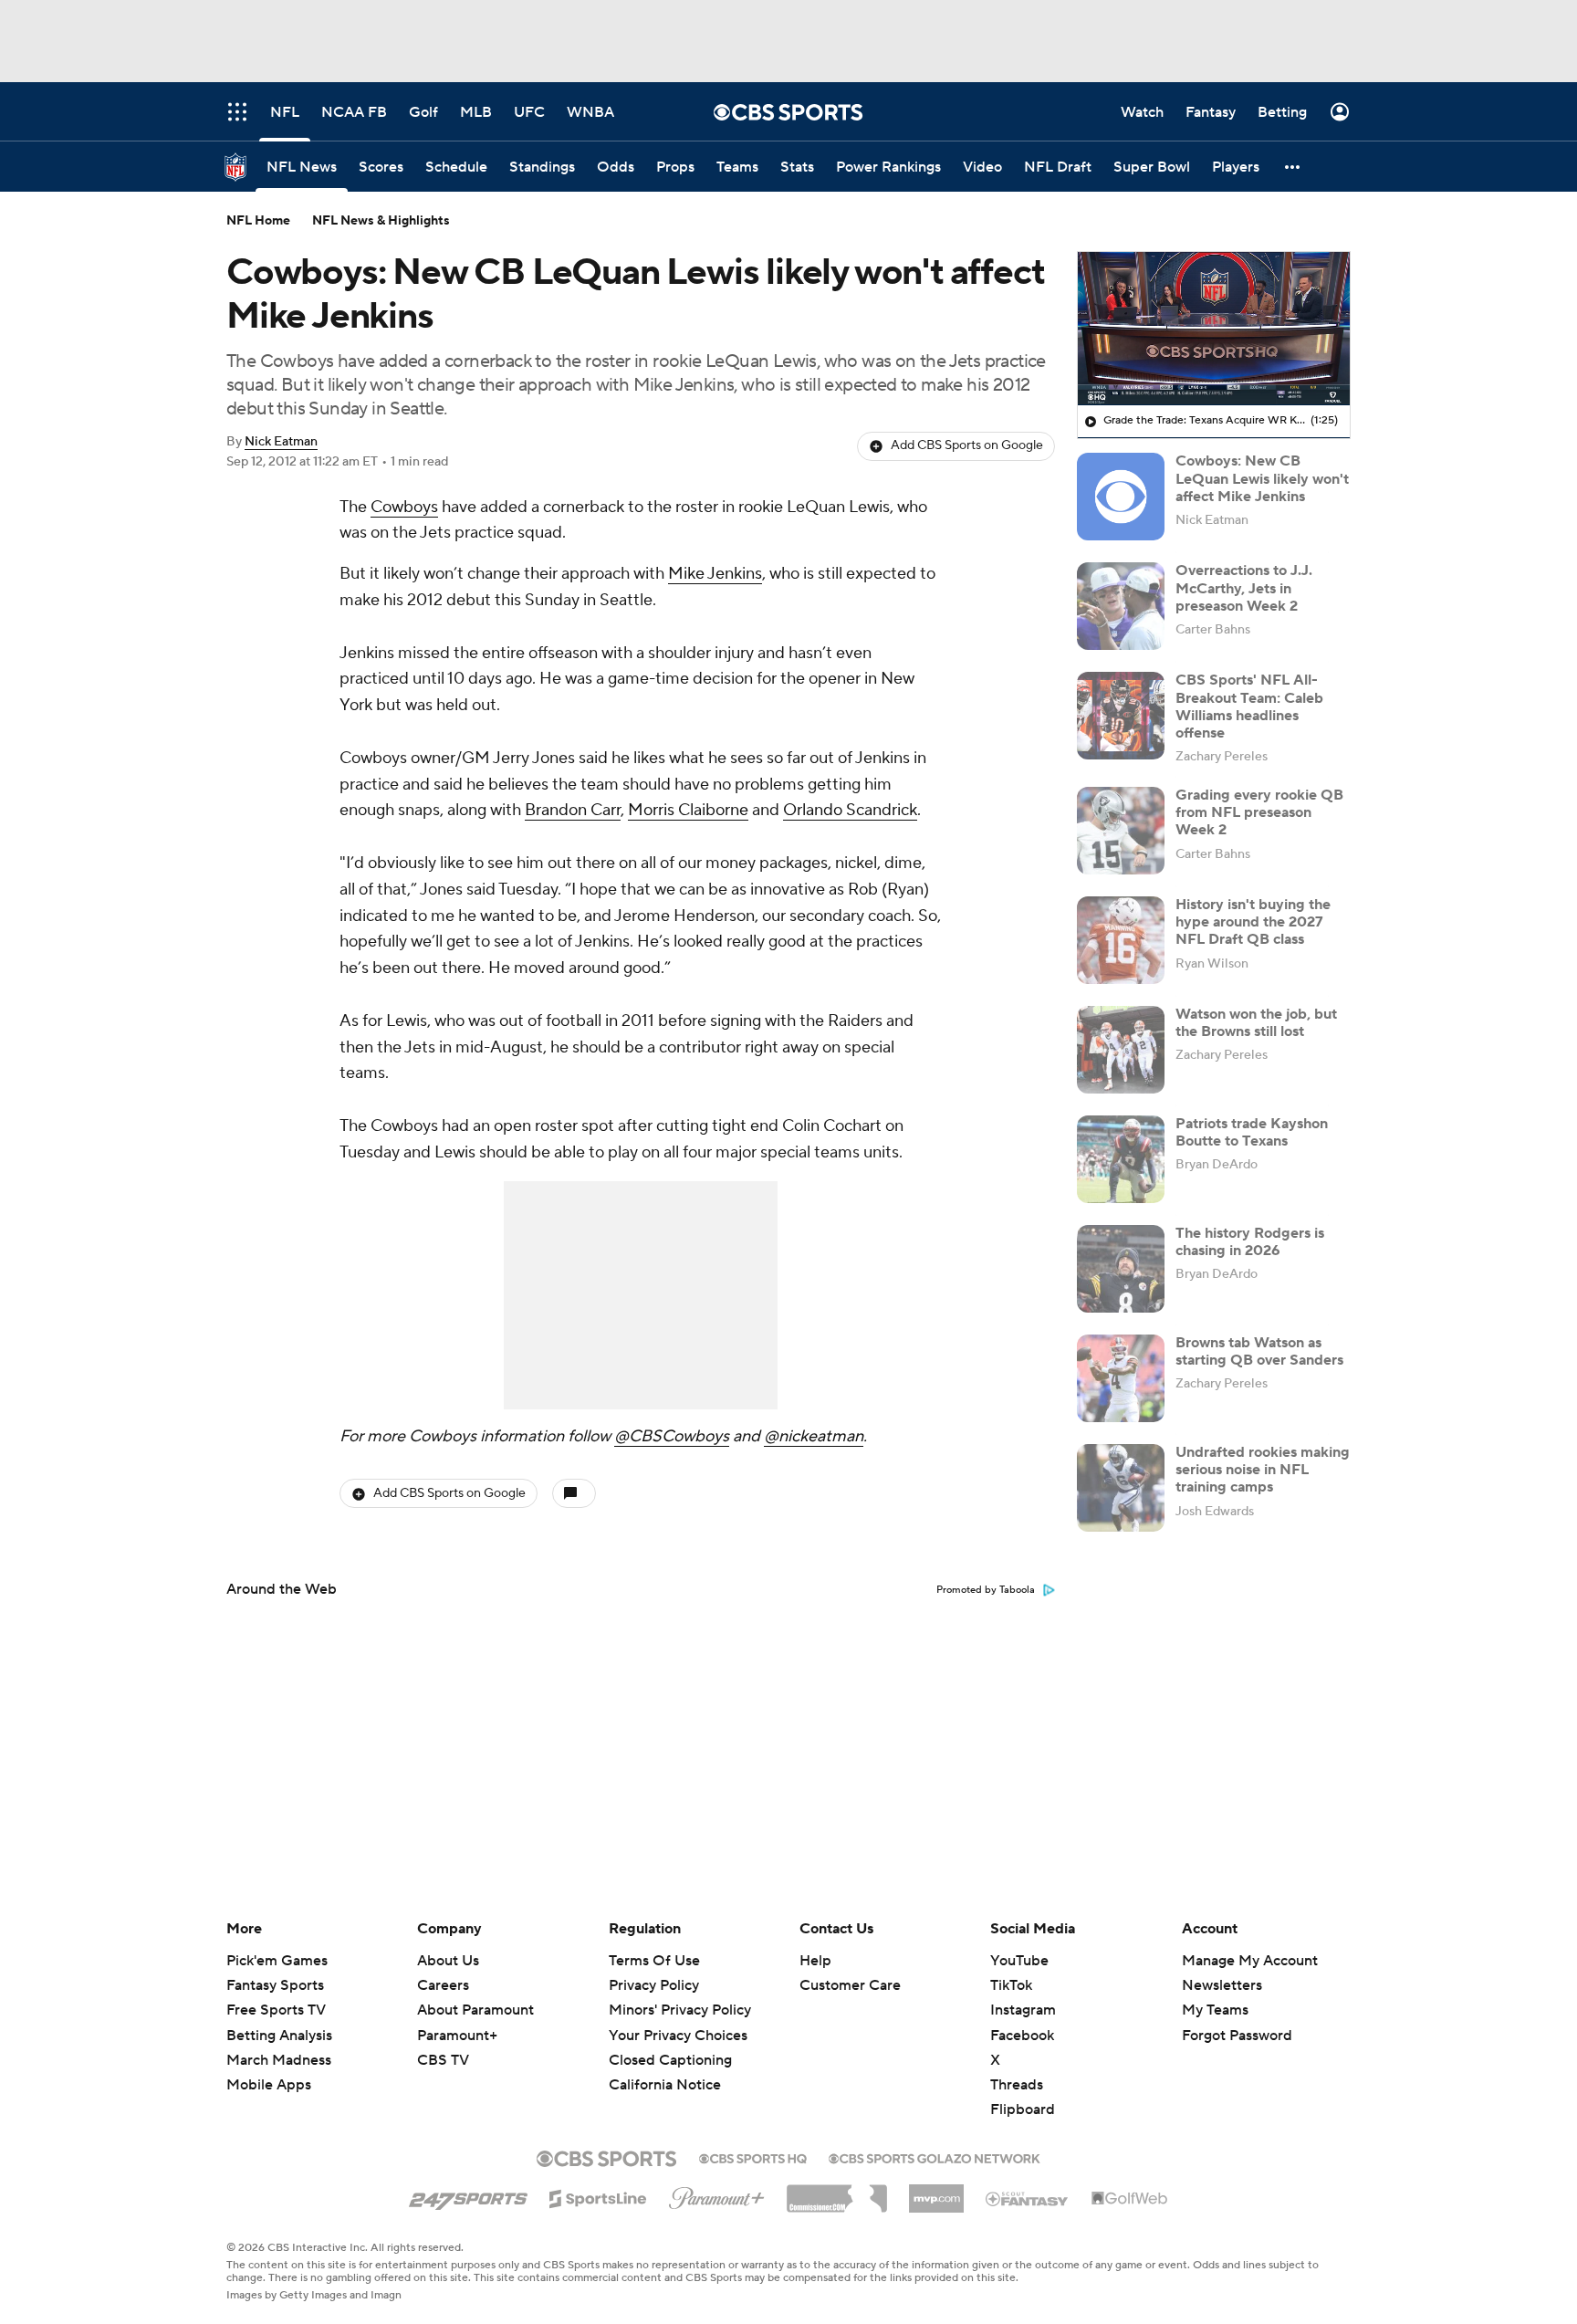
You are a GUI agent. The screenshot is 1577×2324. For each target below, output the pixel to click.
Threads (1017, 2085)
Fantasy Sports (275, 1985)
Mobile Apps (269, 2085)
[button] (1293, 167)
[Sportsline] (598, 2196)
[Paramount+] (717, 2194)
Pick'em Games (277, 1961)
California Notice (665, 2068)
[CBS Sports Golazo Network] (935, 2157)
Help (815, 1961)
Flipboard (1023, 2109)
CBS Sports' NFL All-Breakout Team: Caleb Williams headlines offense (1249, 707)
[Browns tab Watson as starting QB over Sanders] (1121, 1378)
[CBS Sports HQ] (753, 2157)
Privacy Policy (654, 1985)
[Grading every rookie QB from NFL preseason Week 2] (1121, 831)
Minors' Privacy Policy (680, 2010)
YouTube (1019, 1961)
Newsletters (1222, 1985)
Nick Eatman (281, 442)
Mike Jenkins (715, 574)
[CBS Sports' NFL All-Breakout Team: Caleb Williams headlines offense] (1121, 716)
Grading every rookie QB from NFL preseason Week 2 (1259, 812)
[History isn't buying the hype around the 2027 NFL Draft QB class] (1121, 940)
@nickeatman (814, 1436)
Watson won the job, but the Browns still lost (1256, 1023)
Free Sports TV (276, 2010)
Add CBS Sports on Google (967, 445)
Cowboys (404, 507)
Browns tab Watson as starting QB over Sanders (1259, 1351)
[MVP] (936, 2192)
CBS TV (443, 2060)
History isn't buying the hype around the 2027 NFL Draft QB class (1253, 922)
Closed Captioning (670, 2043)
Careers (443, 1985)
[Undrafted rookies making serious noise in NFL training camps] (1121, 1488)
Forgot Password (1237, 2036)
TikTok (1011, 1985)
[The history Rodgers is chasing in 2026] (1121, 1269)
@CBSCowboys (672, 1436)
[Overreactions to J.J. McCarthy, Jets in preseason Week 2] (1121, 606)
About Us (448, 1961)
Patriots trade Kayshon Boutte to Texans (1252, 1132)
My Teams (1215, 2010)
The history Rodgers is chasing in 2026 (1250, 1242)
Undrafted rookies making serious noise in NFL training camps (1263, 1470)
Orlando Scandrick (850, 810)
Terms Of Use (654, 1961)
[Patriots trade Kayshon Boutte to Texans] (1121, 1159)
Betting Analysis (279, 2036)
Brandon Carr (573, 810)
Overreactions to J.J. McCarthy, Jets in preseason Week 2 (1244, 588)
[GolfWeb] (1130, 2199)
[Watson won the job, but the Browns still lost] (1121, 1050)
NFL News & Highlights (381, 221)
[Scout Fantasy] (1028, 2198)
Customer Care (850, 1985)
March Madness (279, 2060)
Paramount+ (457, 2036)
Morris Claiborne (688, 810)
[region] (1214, 329)
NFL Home (258, 221)
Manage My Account (1250, 1961)
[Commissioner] (837, 2192)
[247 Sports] (468, 2195)
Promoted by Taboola (986, 1590)
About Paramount (475, 2010)
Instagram (1023, 2010)
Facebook (1022, 2036)
